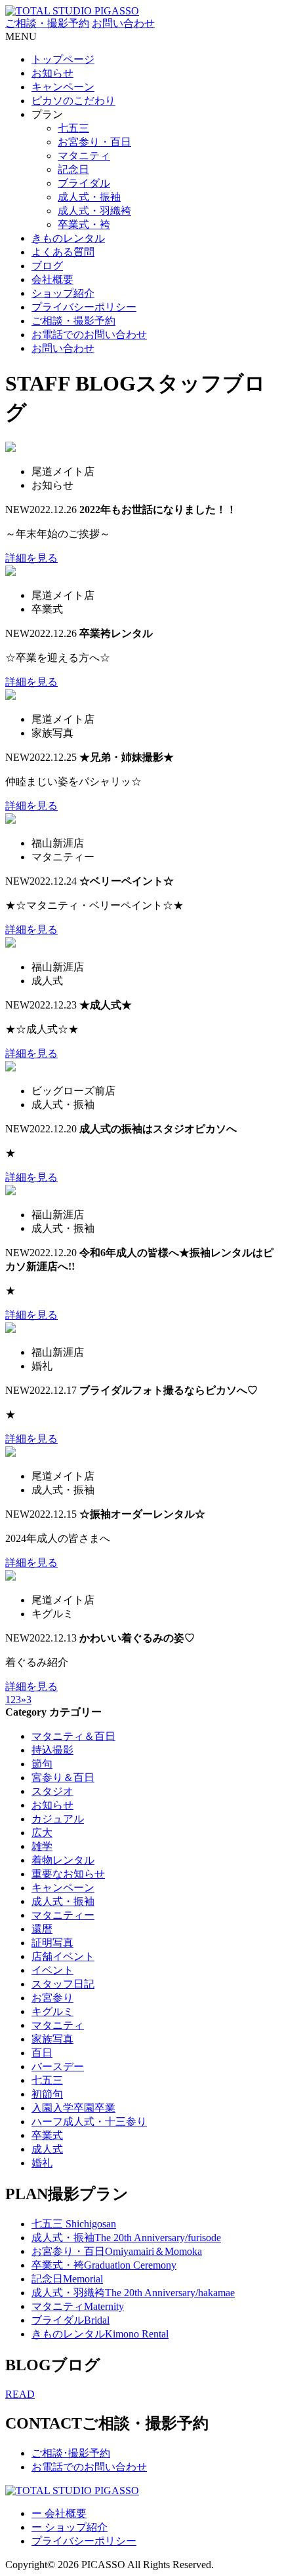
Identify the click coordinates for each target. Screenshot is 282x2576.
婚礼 (42, 2163)
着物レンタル (63, 1860)
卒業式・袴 (84, 224)
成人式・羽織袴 (94, 211)
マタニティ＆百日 (73, 1736)
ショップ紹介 (63, 293)
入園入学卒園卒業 (73, 2108)
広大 (42, 1833)
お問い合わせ (123, 23)
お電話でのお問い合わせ (89, 335)
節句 (42, 1764)
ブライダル (84, 183)
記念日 (73, 169)
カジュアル (58, 1819)
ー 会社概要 (59, 2513)
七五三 (73, 128)
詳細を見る (31, 558)
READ (20, 2394)
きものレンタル (68, 238)
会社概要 (52, 279)
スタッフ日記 (63, 1984)
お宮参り (52, 1998)
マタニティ (84, 156)
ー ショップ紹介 (70, 2527)
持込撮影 (52, 1750)
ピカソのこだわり (73, 101)
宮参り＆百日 (63, 1778)
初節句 (47, 2094)
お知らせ (52, 73)
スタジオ (52, 1791)
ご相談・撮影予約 (47, 23)
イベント (52, 1970)
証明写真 (52, 1943)
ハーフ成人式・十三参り (89, 2122)
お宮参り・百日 (94, 142)
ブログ (47, 266)
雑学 (42, 1846)
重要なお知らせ (68, 1874)
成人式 (47, 2149)
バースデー (58, 2067)
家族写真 (52, 2039)
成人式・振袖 (89, 197)
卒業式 (47, 2135)
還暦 (42, 1929)
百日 (42, 2053)
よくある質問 (63, 252)
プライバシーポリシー (84, 307)
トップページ (63, 59)
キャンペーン (63, 87)
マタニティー (63, 1915)
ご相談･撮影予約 (71, 2453)
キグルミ (52, 2011)
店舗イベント (63, 1956)
